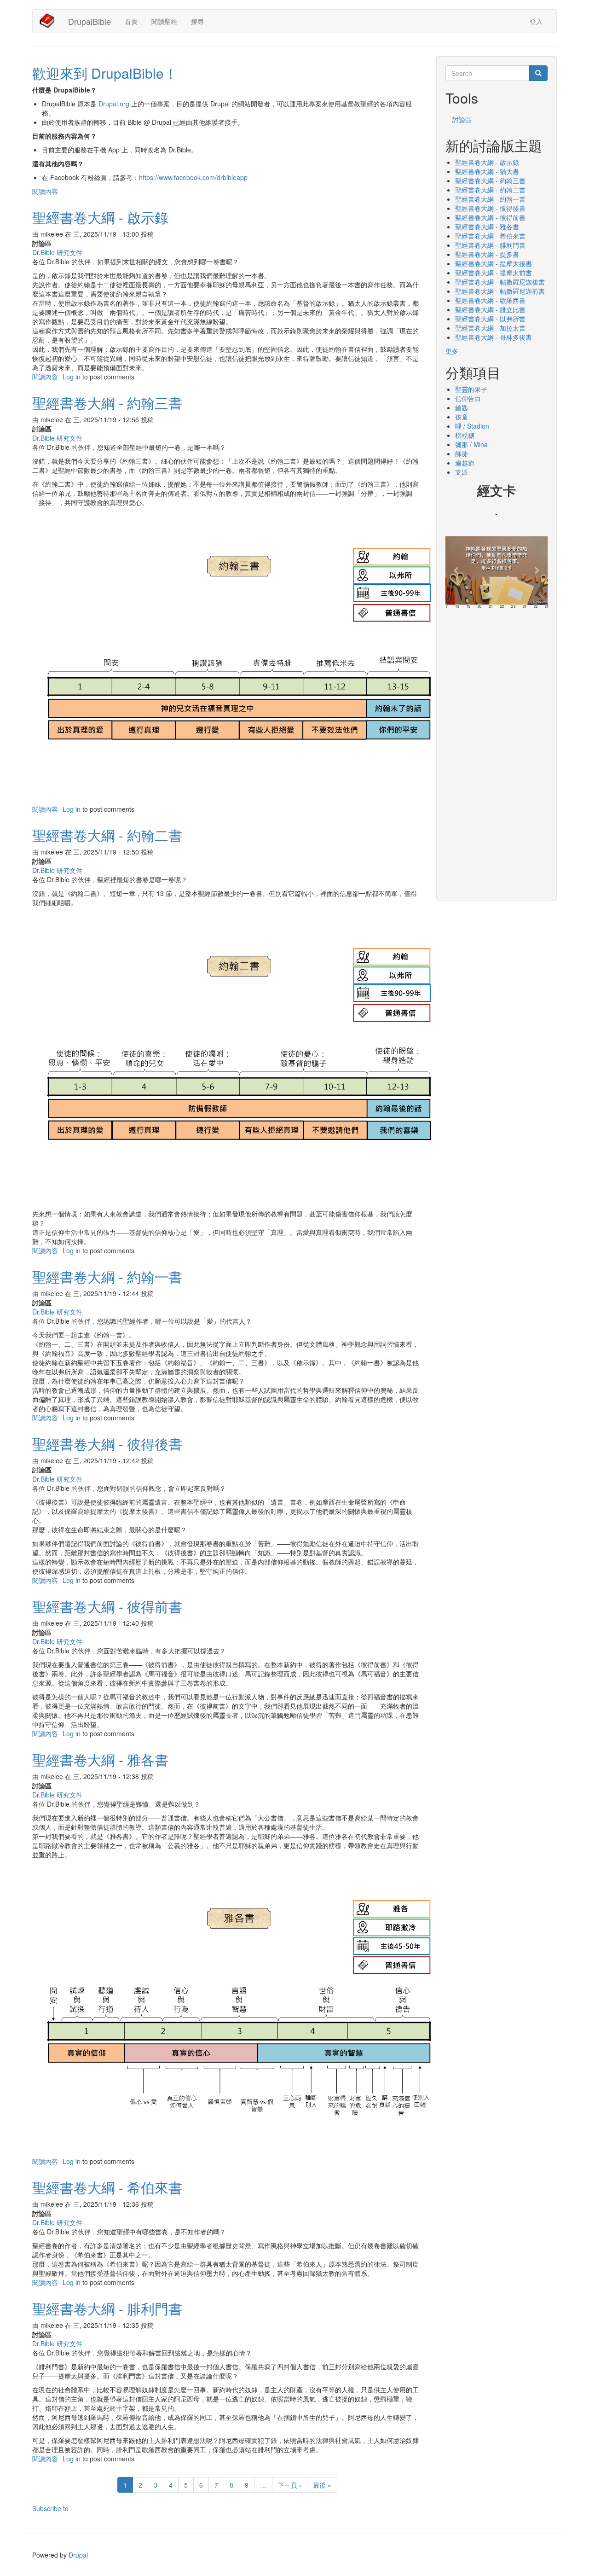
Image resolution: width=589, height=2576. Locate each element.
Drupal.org (114, 104)
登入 (536, 21)
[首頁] (50, 21)
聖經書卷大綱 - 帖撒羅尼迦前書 (500, 291)
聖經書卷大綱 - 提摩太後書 (494, 263)
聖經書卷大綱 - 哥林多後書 (494, 337)
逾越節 (465, 463)
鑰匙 (462, 407)
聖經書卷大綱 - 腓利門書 (490, 245)
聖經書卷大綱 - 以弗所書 (490, 319)
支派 (462, 472)
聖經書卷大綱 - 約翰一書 (490, 199)
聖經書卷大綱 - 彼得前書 (490, 217)
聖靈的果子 (471, 389)
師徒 (462, 454)
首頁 (131, 21)
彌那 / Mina (471, 444)
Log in (72, 377)
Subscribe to (50, 2508)
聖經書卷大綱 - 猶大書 (487, 171)
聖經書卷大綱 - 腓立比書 (490, 309)
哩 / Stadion (472, 426)
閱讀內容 (45, 191)
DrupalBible (90, 21)
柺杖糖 (465, 435)
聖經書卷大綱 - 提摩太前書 (494, 273)
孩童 (462, 417)
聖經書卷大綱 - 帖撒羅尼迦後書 (500, 282)
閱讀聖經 (164, 21)
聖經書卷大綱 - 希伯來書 (490, 236)
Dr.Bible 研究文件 (57, 252)
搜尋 (197, 21)
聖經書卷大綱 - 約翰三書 (490, 180)
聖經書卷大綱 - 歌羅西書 (490, 300)
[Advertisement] (497, 751)
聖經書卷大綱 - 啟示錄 (487, 162)
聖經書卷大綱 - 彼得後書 (490, 208)
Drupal (78, 2555)
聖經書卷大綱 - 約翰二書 (490, 190)
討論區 (462, 119)
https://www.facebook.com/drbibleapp (193, 177)
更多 (452, 351)
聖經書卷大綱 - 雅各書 (487, 227)
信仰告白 (468, 398)
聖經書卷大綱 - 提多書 (487, 254)
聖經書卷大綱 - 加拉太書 (490, 328)
